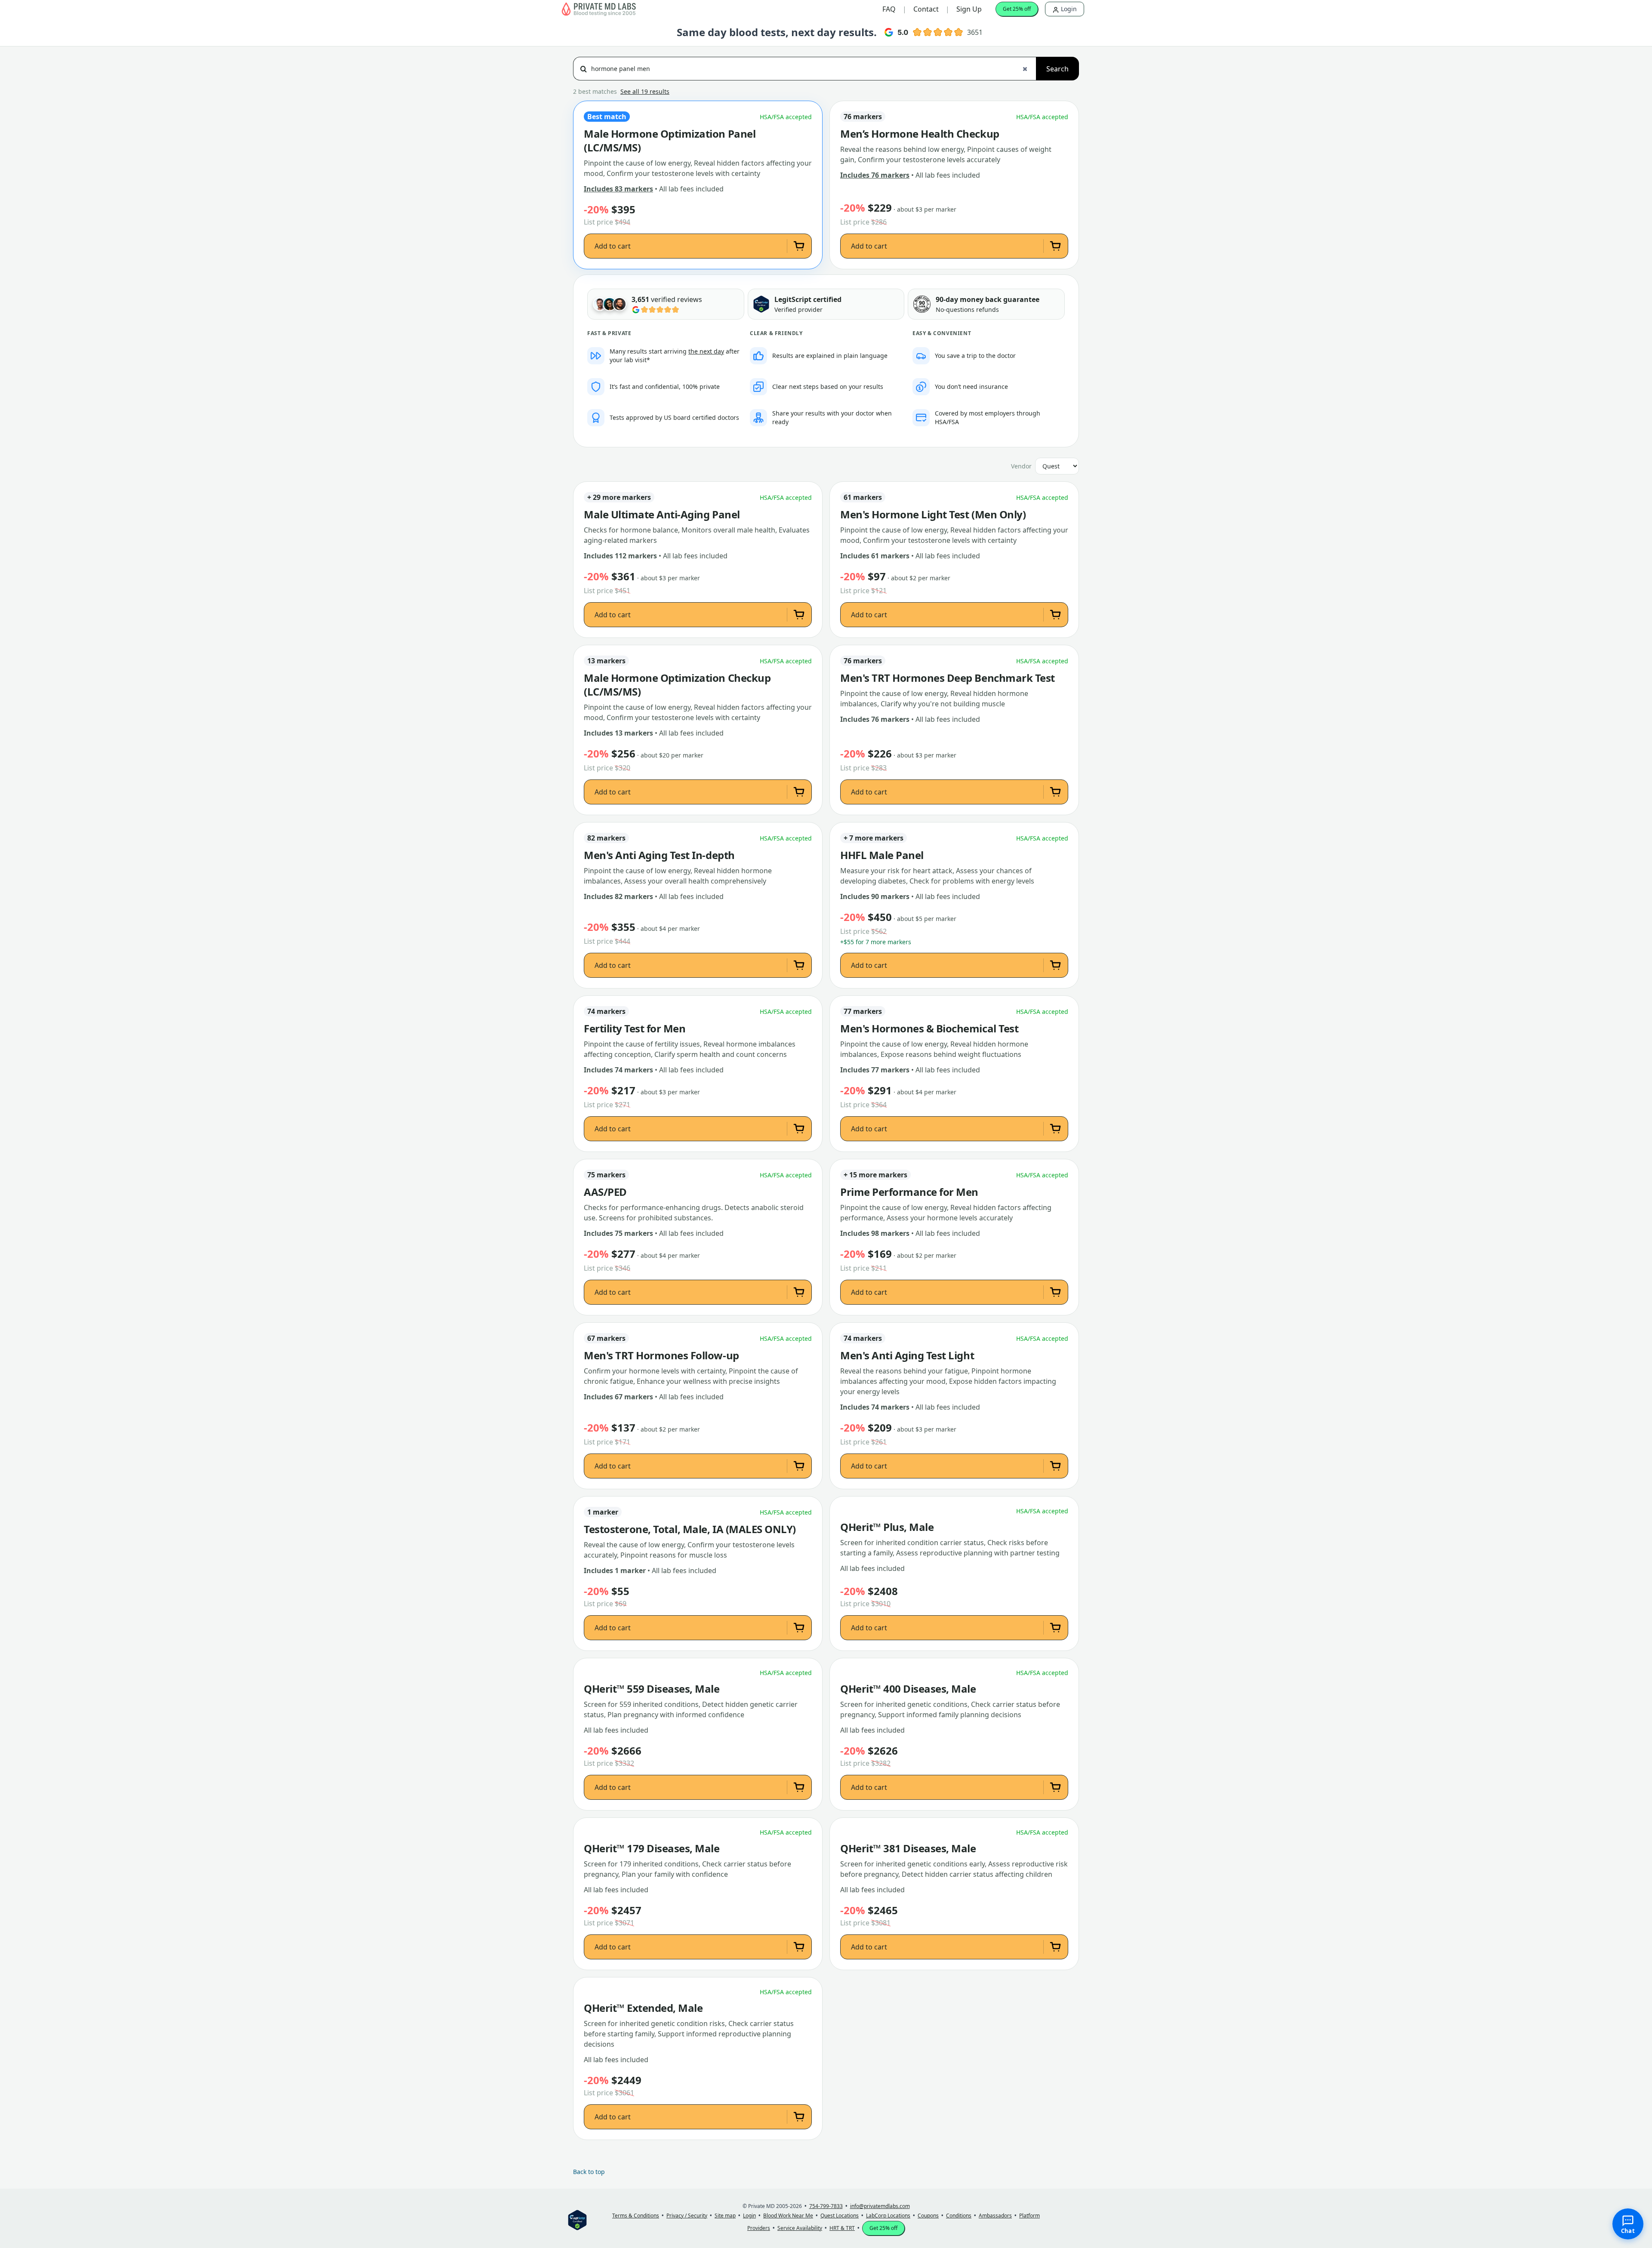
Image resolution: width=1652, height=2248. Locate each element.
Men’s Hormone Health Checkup (920, 134)
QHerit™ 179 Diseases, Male (652, 1848)
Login (1068, 9)
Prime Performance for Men (909, 1192)
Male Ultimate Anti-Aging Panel (662, 514)
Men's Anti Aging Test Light (907, 1355)
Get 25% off (1017, 9)
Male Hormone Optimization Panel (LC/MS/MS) (670, 141)
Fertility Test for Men (635, 1029)
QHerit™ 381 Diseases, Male (908, 1848)
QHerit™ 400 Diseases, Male (908, 1689)
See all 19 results (645, 91)
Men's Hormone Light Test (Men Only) (933, 514)
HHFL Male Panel (882, 855)
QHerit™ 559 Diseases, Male (652, 1689)
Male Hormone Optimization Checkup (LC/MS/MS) (677, 685)
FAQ (889, 9)
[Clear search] (1025, 69)
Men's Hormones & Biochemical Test (929, 1029)
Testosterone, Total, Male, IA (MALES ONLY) (690, 1529)
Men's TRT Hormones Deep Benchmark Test (948, 678)
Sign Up (969, 9)
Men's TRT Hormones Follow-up (661, 1355)
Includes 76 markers (875, 175)
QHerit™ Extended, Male (643, 2008)
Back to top (589, 2172)
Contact (926, 9)
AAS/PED (605, 1192)
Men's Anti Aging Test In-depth (659, 855)
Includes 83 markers (618, 189)
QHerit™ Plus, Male (887, 1527)
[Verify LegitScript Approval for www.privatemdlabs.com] (761, 304)
